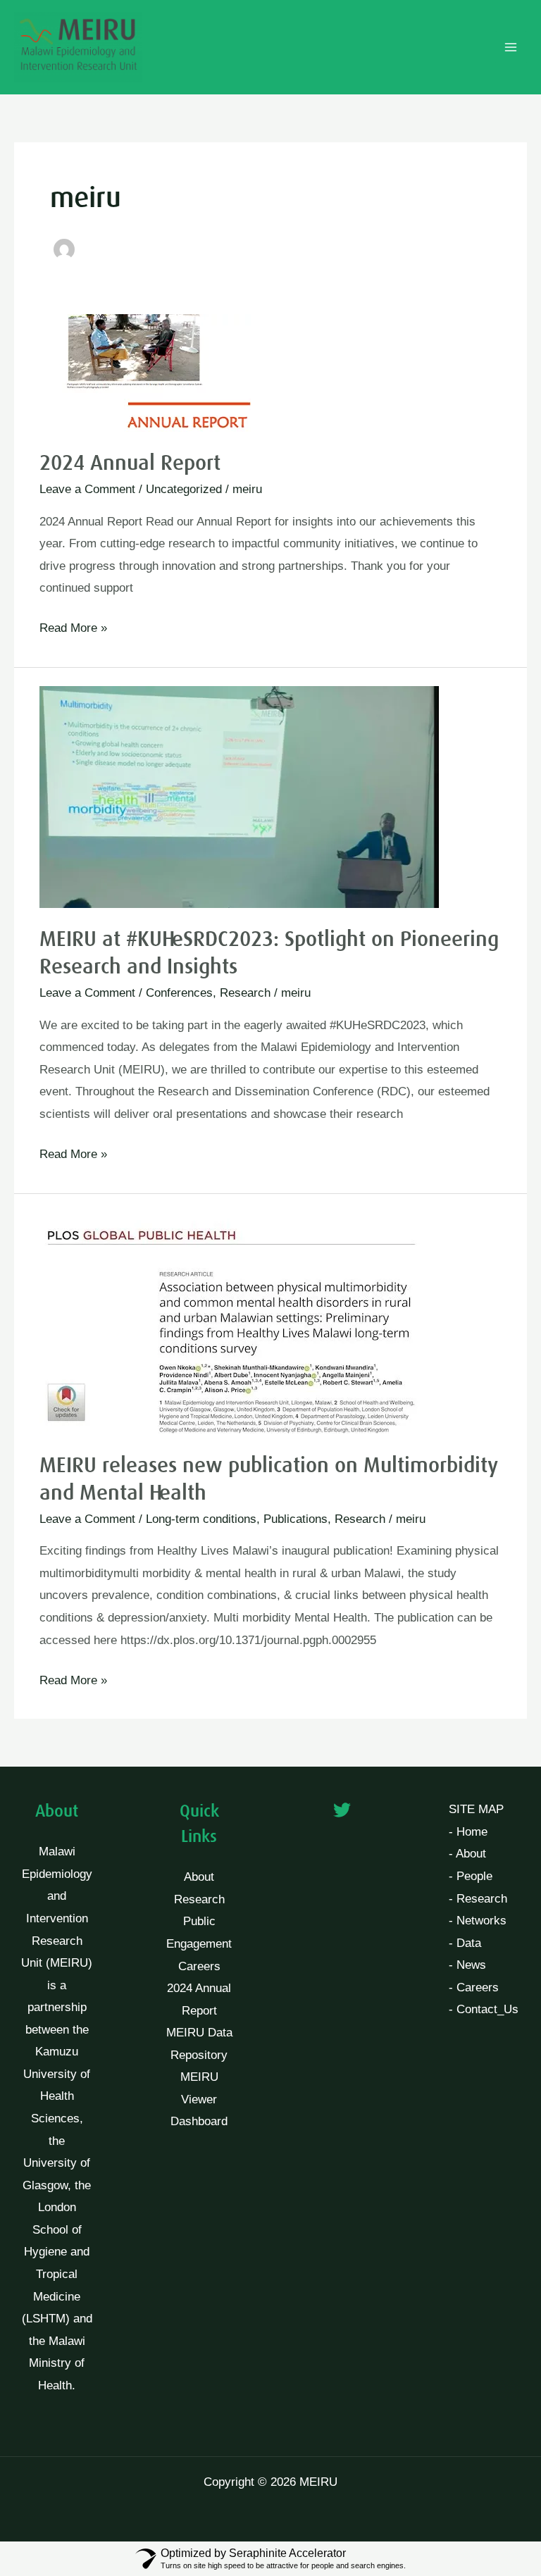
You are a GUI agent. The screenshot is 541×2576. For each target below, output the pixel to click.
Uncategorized (184, 489)
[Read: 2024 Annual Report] (145, 372)
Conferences (179, 993)
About (199, 1877)
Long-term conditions (201, 1519)
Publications (296, 1519)
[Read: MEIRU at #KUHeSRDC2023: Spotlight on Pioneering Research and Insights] (239, 796)
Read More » (73, 626)
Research (245, 993)
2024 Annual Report (130, 463)
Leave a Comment (87, 489)
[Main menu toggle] (511, 47)
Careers (199, 1966)
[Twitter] (342, 1810)
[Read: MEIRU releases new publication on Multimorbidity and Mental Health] (240, 1322)
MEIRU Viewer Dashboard (199, 2099)
